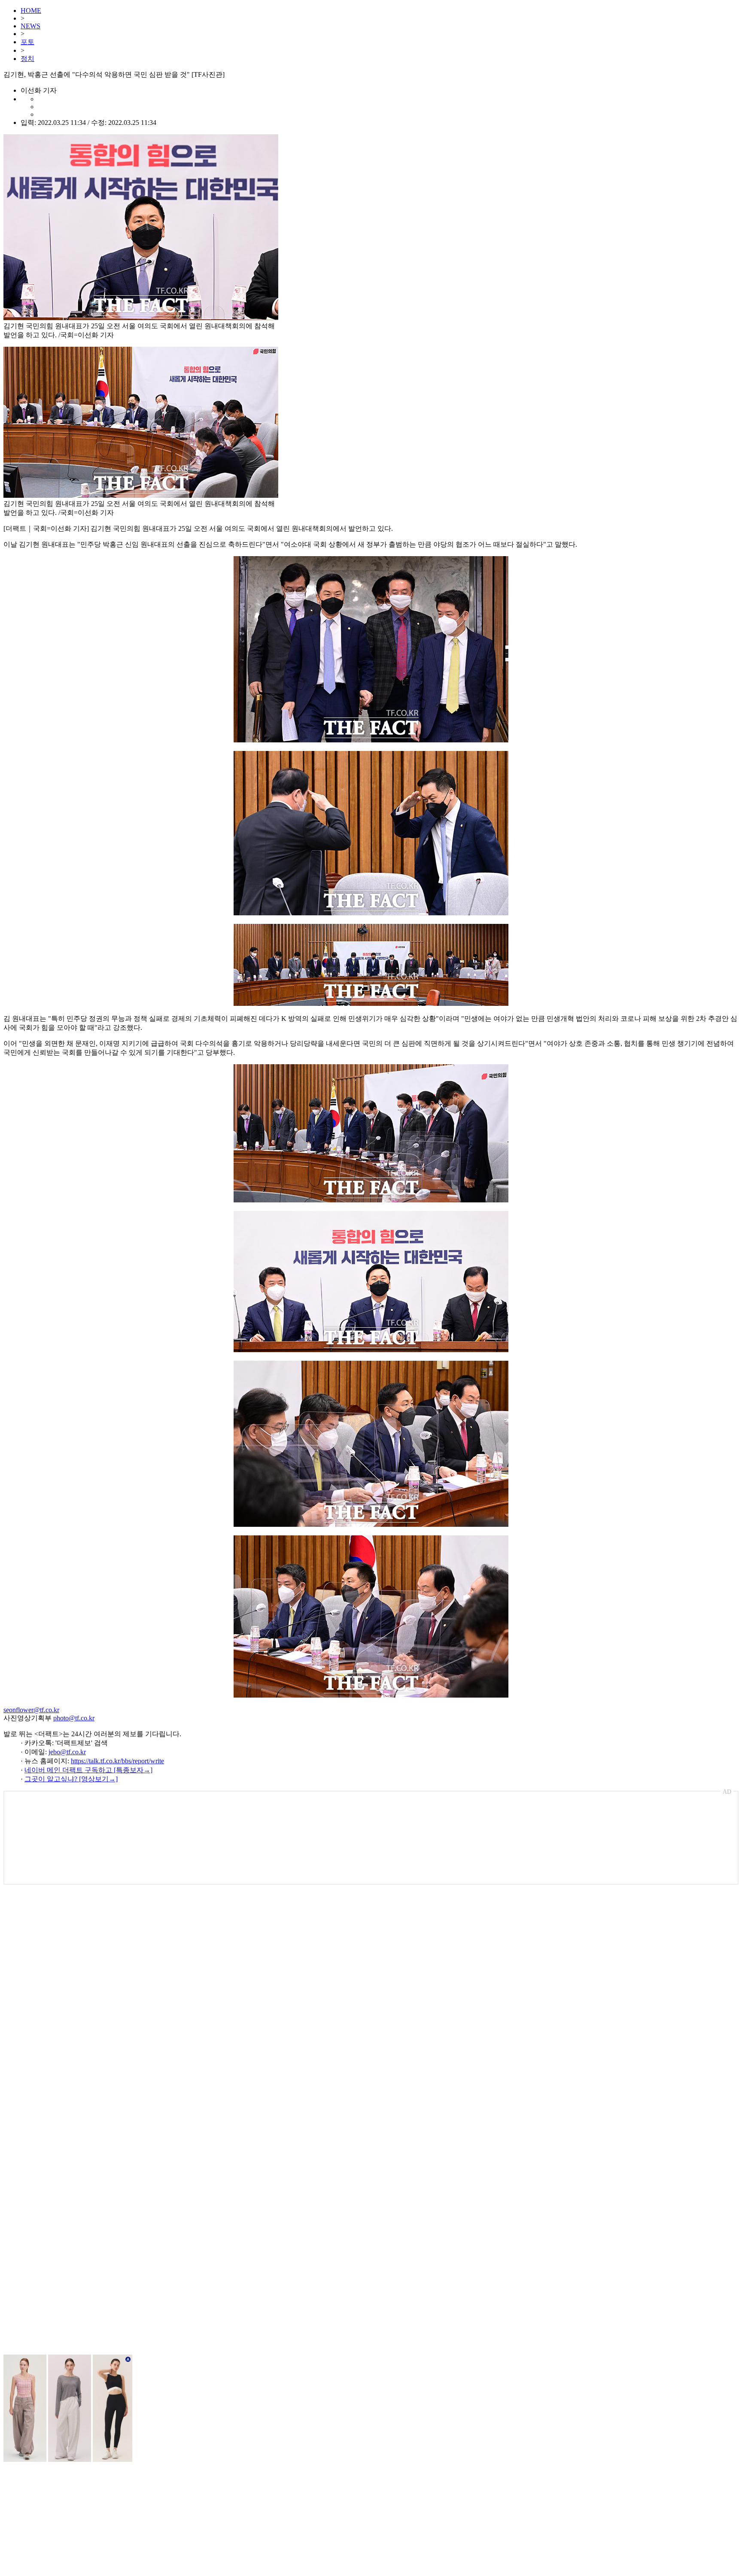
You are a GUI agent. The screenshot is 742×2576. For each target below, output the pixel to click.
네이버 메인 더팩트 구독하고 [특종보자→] (88, 1770)
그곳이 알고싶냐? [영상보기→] (71, 1779)
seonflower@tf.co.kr (31, 1710)
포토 (27, 42)
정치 (27, 59)
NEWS (30, 26)
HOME (31, 11)
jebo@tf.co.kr (67, 1752)
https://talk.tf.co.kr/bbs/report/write (117, 1761)
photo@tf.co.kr (74, 1718)
